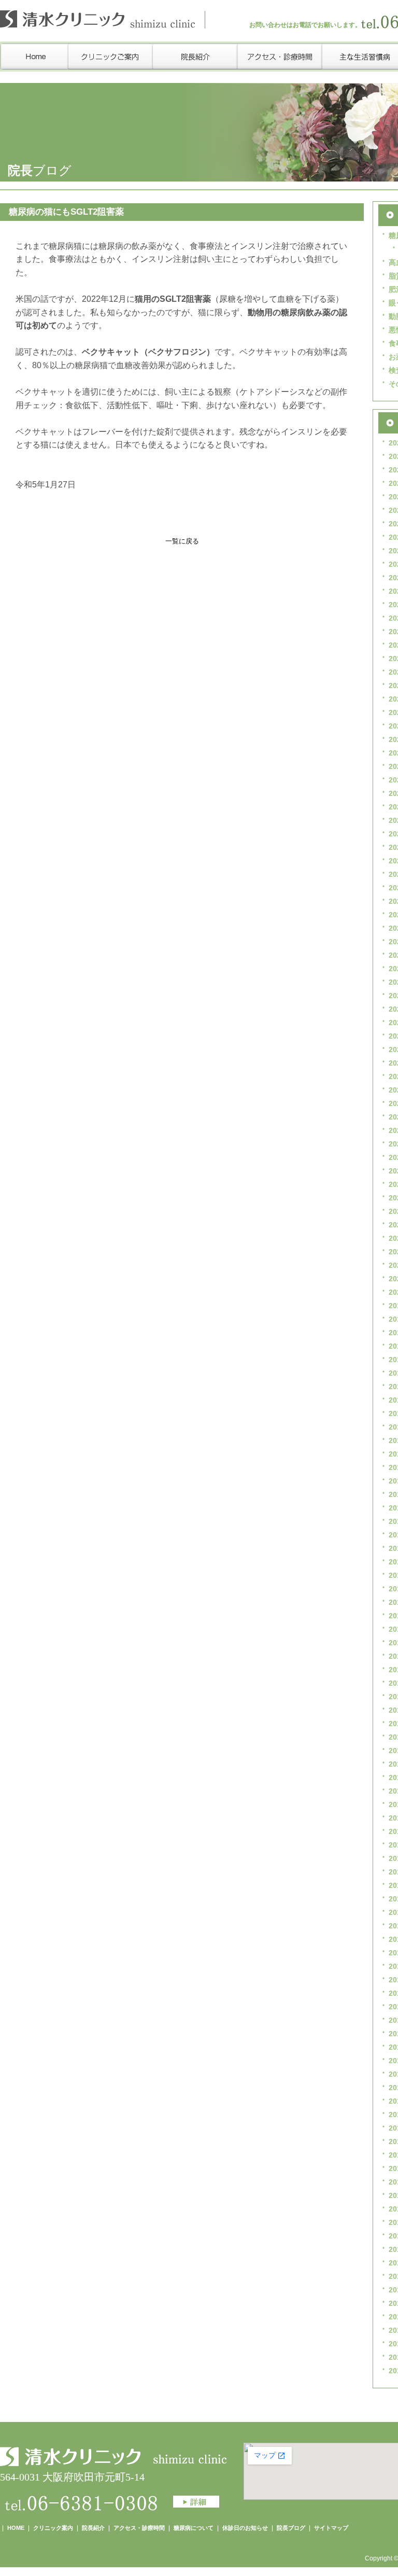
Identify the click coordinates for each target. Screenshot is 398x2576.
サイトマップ (331, 2528)
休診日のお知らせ (245, 2528)
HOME (16, 2528)
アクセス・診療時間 (139, 2528)
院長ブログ (291, 2528)
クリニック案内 (53, 2528)
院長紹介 (93, 2528)
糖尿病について (194, 2528)
